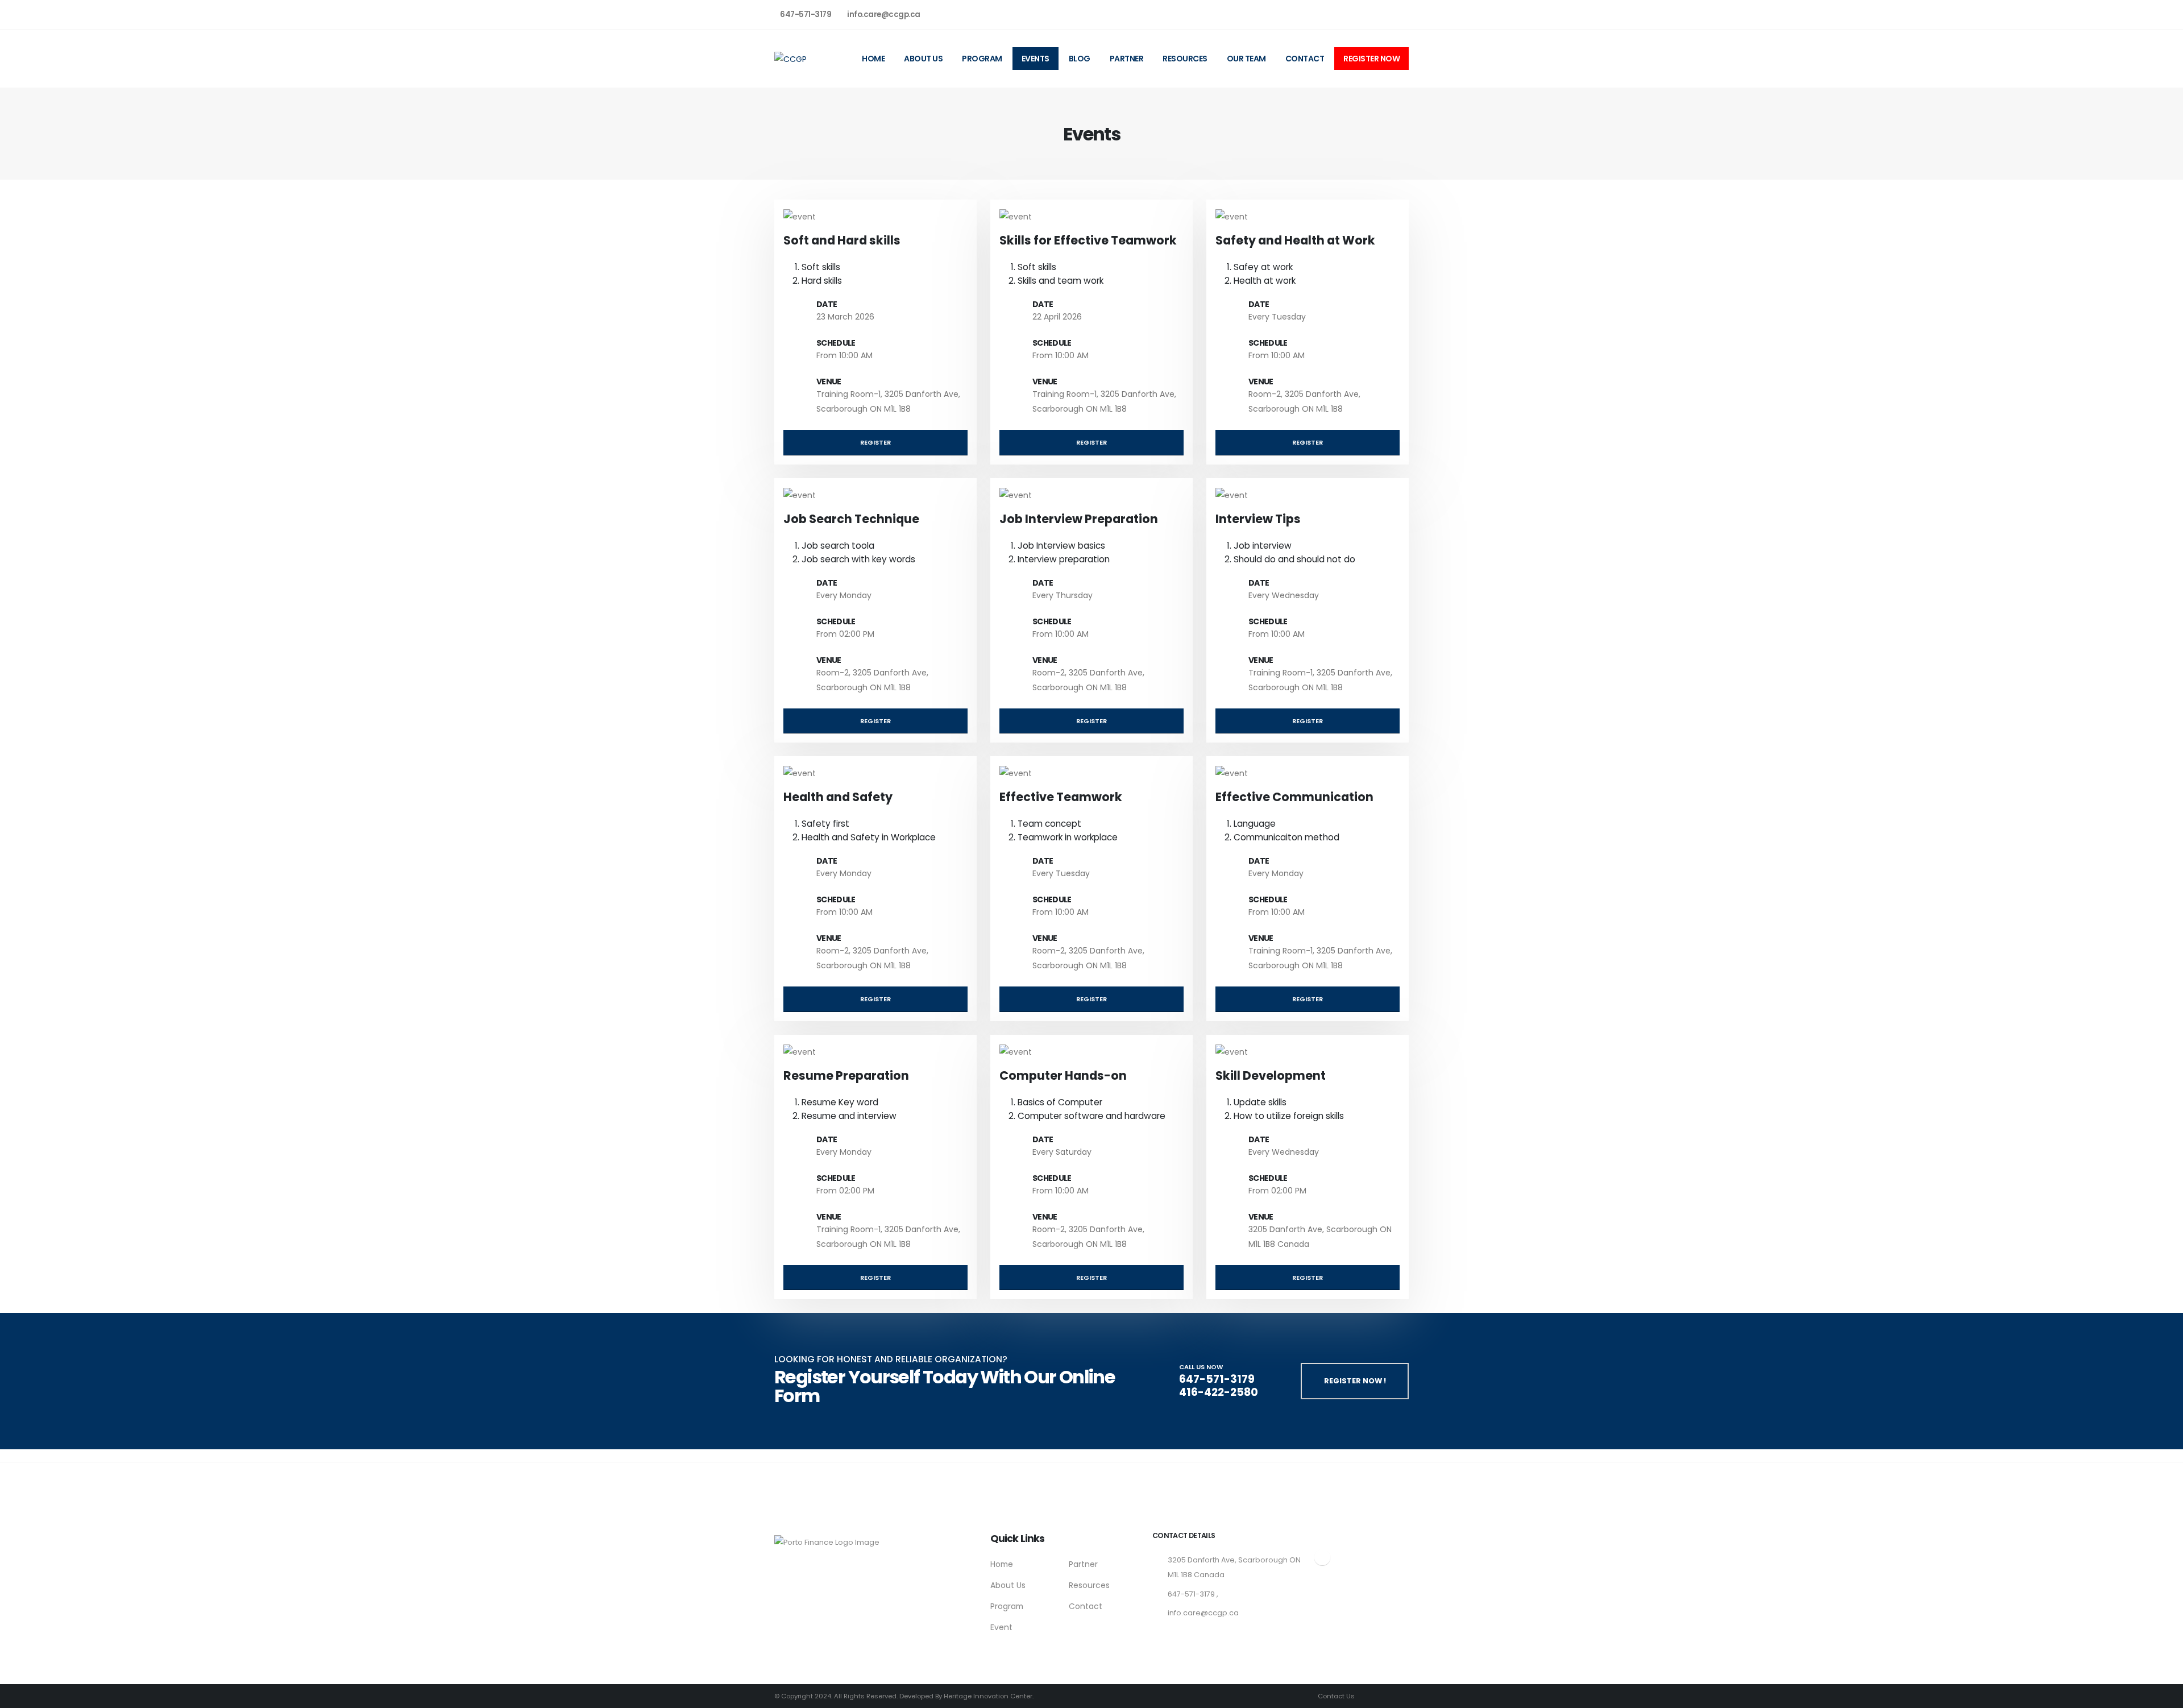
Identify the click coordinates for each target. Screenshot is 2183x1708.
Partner (1127, 59)
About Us (923, 59)
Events (1036, 59)
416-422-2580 (1219, 1392)
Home (873, 59)
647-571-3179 (806, 14)
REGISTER (875, 442)
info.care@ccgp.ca (884, 14)
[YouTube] (1400, 14)
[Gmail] (1380, 14)
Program (982, 59)
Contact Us (1335, 1696)
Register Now (1371, 59)
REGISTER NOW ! (1355, 1381)
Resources (1185, 59)
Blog (1080, 59)
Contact (1305, 59)
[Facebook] (1362, 14)
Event (1001, 1627)
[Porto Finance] (827, 1539)
